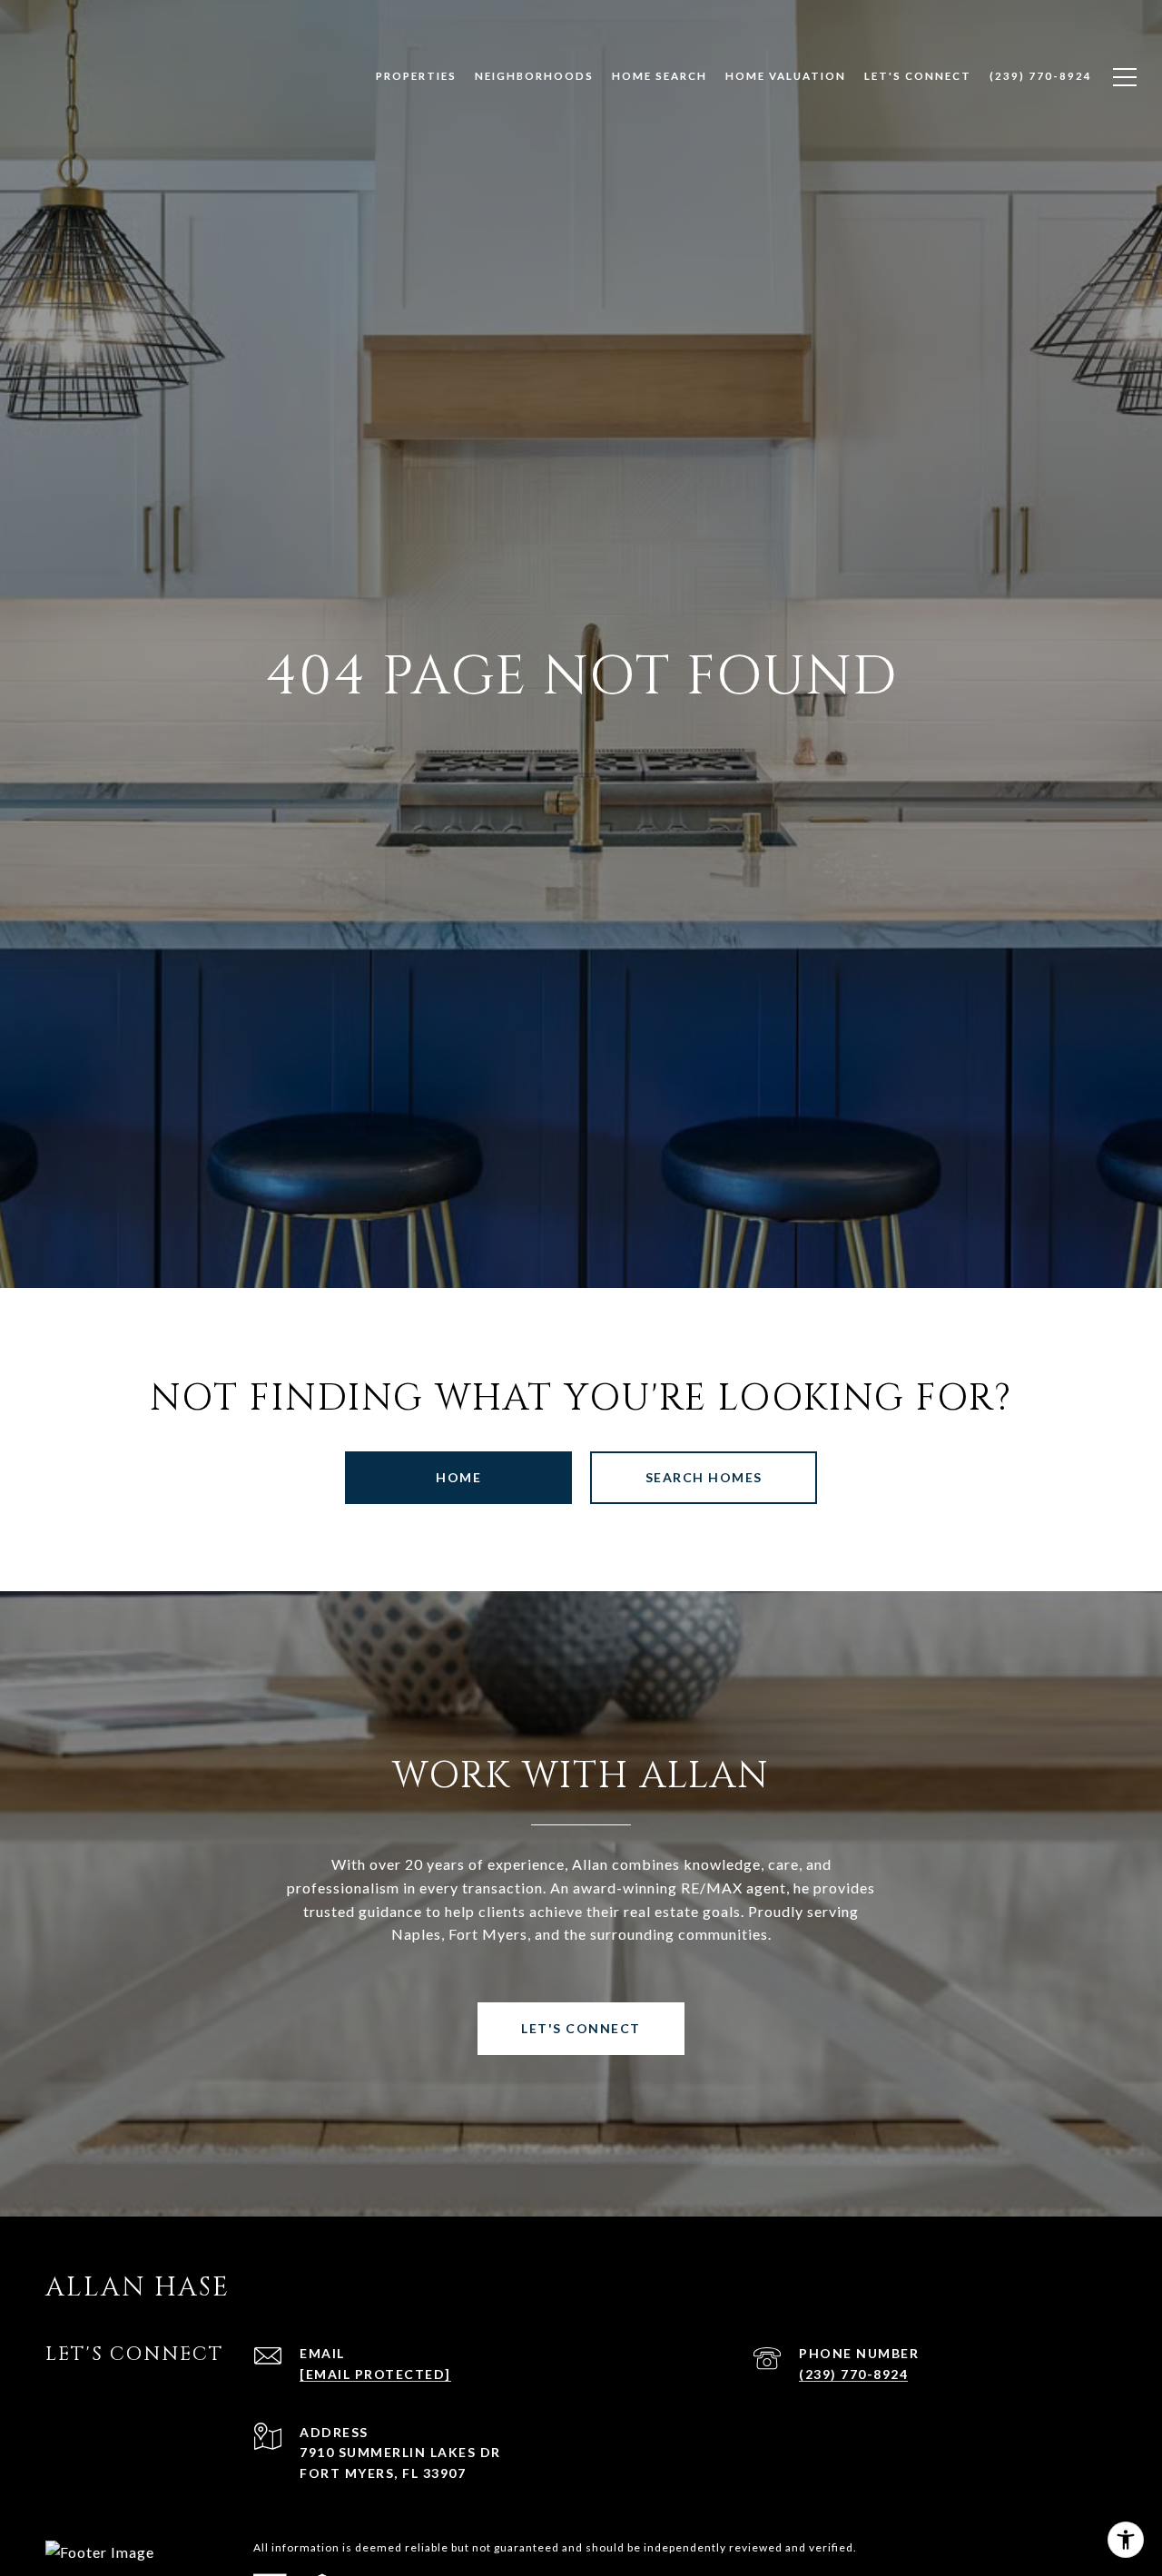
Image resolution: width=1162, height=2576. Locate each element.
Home (458, 1477)
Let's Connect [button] (581, 2028)
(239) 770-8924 (853, 2374)
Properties (416, 76)
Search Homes (704, 1477)
